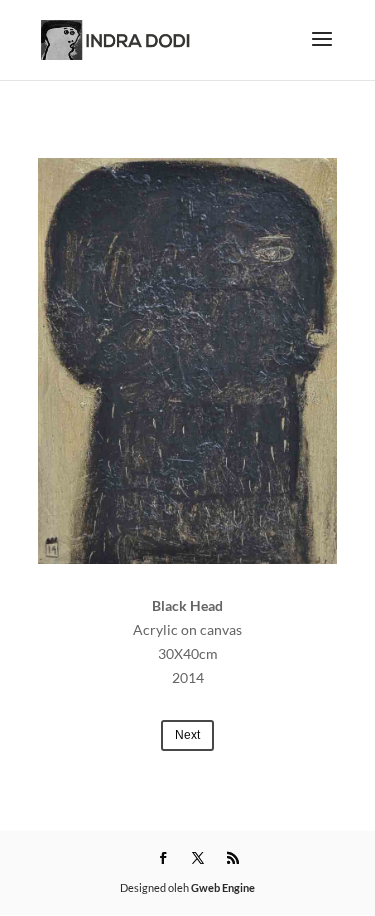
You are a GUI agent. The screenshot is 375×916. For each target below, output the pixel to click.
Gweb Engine (223, 887)
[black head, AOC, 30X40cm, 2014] (188, 361)
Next (187, 735)
